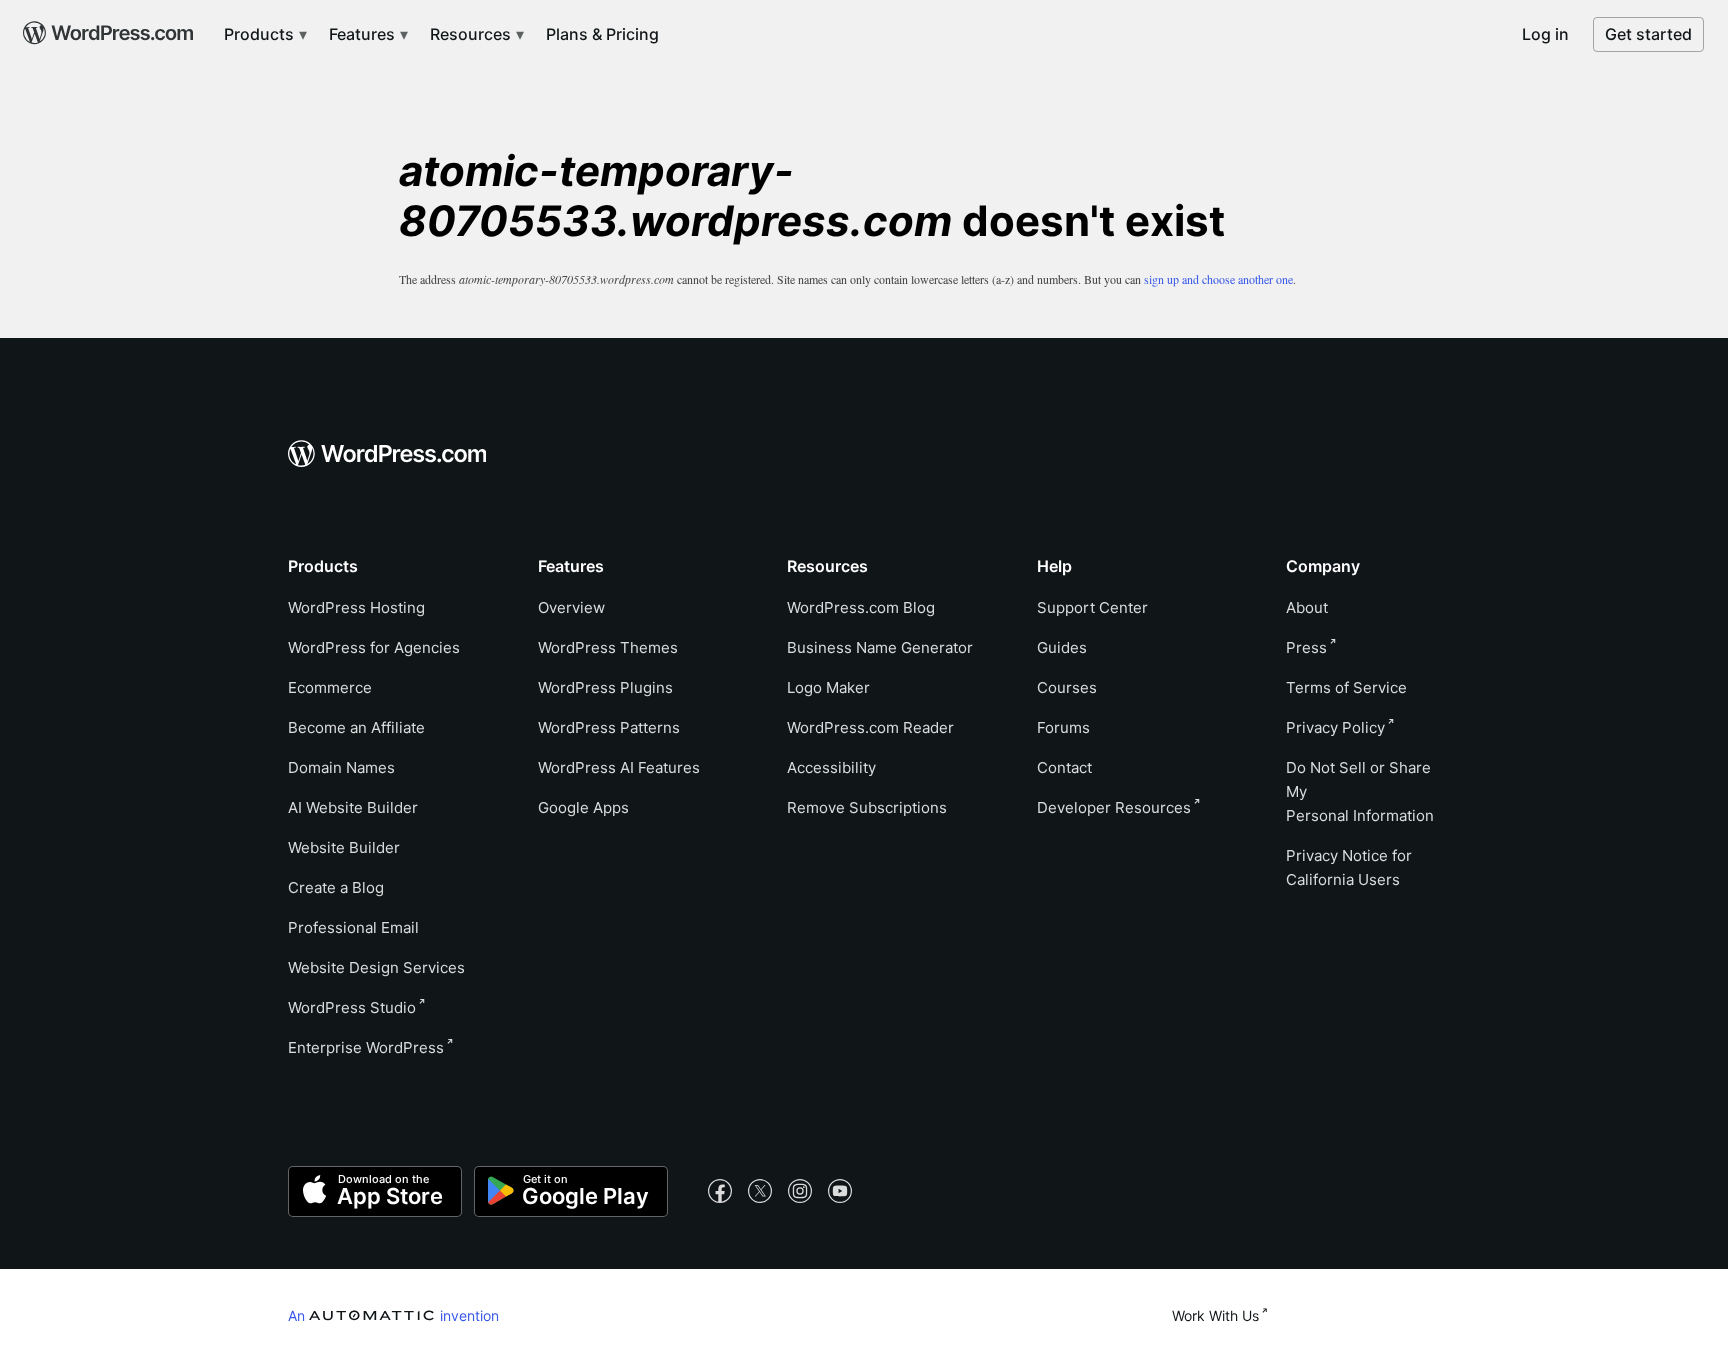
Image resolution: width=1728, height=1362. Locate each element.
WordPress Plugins (605, 687)
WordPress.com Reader (870, 727)
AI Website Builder (353, 807)
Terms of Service (1346, 687)
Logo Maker (828, 687)
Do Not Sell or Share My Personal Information (1360, 791)
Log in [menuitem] (1545, 34)
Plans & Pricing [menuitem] (602, 34)
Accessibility (831, 767)
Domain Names (341, 767)
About (1307, 607)
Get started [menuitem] (1648, 34)
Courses (1067, 687)
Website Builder (344, 847)
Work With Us (1215, 1315)
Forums (1063, 727)
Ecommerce (330, 687)
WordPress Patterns (609, 727)
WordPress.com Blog (861, 607)
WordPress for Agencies (374, 647)
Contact (1064, 767)
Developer (1114, 807)
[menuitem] (106, 26)
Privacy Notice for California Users (1349, 867)
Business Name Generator (880, 647)
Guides (1062, 647)
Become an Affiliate (356, 727)
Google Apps (583, 807)
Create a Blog (336, 887)
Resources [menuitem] (472, 34)
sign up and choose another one (1218, 279)
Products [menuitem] (261, 34)
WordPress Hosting (356, 607)
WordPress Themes (608, 647)
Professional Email (353, 927)
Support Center (1092, 607)
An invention (393, 1315)
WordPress (352, 1007)
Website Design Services (376, 967)
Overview (571, 607)
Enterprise (366, 1047)
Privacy (1335, 727)
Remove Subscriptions (867, 807)
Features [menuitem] (364, 34)
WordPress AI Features (619, 767)
